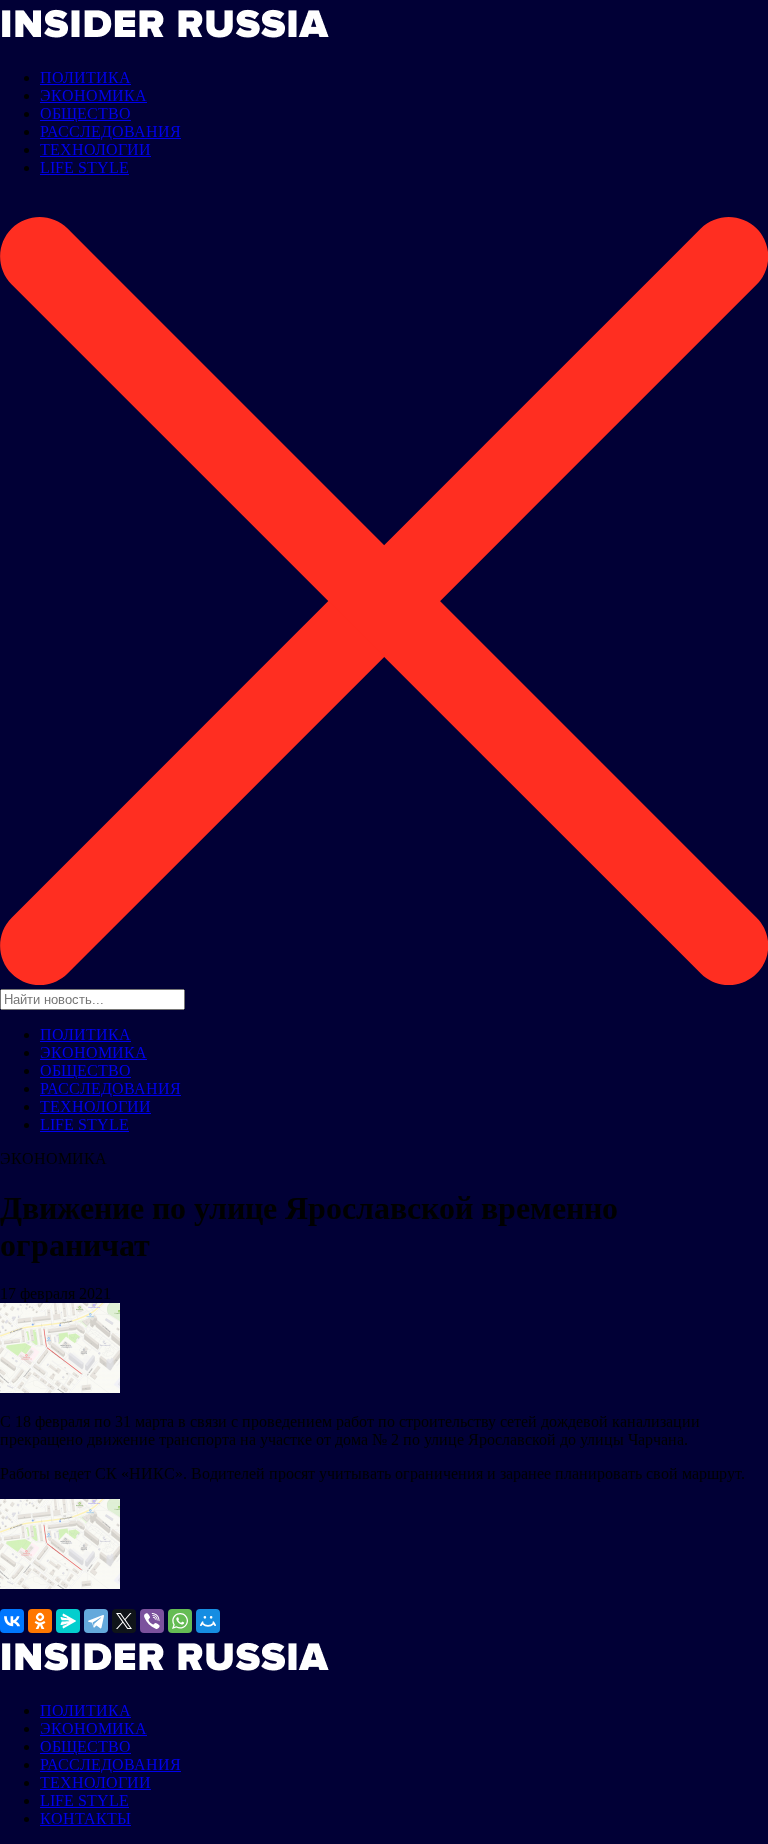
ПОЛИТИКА (85, 77)
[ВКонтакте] (12, 1621)
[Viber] (152, 1621)
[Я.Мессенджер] (68, 1621)
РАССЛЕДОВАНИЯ (110, 131)
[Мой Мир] (208, 1621)
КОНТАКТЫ (85, 1818)
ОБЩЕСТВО (85, 113)
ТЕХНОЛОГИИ (95, 149)
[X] (124, 1621)
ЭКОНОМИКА (93, 95)
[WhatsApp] (180, 1621)
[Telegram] (96, 1621)
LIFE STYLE (84, 167)
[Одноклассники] (40, 1621)
